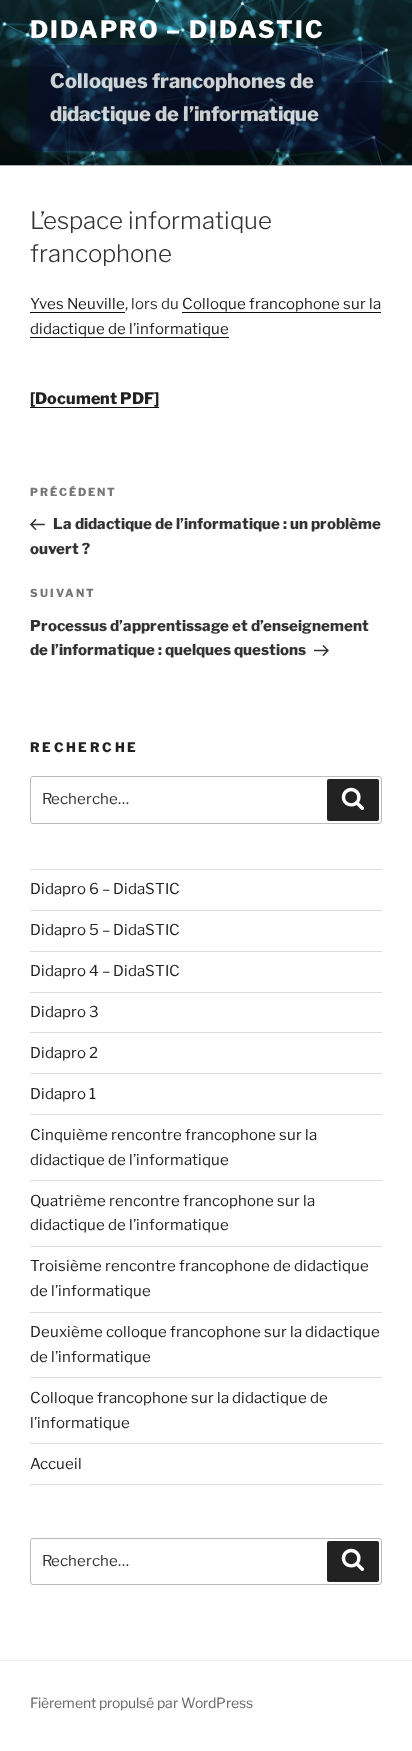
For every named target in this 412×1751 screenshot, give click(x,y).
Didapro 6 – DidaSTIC (105, 889)
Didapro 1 (63, 1094)
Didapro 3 (64, 1012)
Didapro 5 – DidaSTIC (105, 930)
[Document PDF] (94, 398)
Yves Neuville (77, 304)
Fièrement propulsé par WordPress (141, 1702)
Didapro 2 (64, 1053)
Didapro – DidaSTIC (177, 29)
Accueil (56, 1464)
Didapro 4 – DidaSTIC (105, 971)
